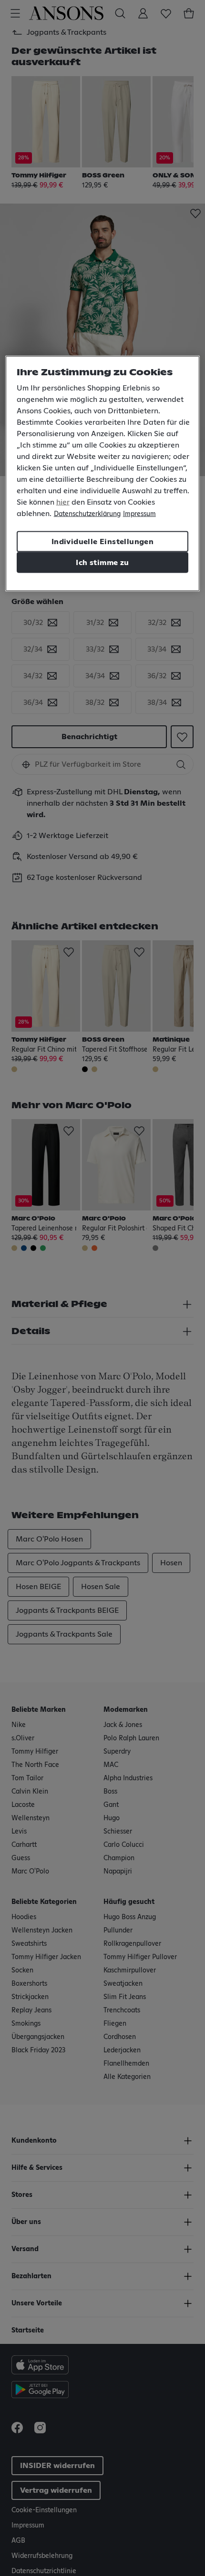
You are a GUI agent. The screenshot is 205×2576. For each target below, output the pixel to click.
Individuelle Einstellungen (102, 542)
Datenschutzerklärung (87, 514)
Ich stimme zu (102, 563)
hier (63, 502)
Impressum (139, 514)
